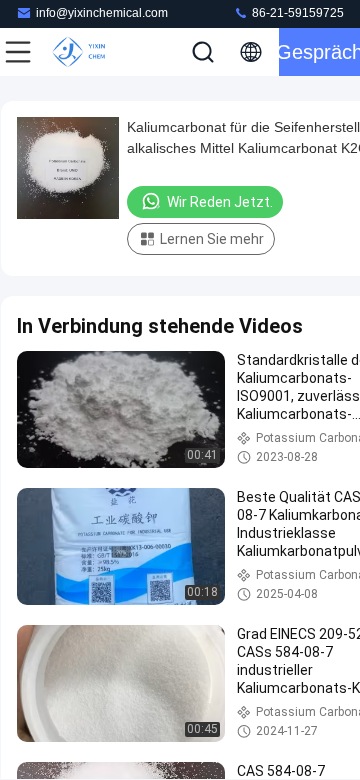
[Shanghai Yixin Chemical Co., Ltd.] (84, 52)
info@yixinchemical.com (102, 13)
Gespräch (319, 52)
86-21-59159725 (296, 13)
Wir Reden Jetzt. (220, 202)
